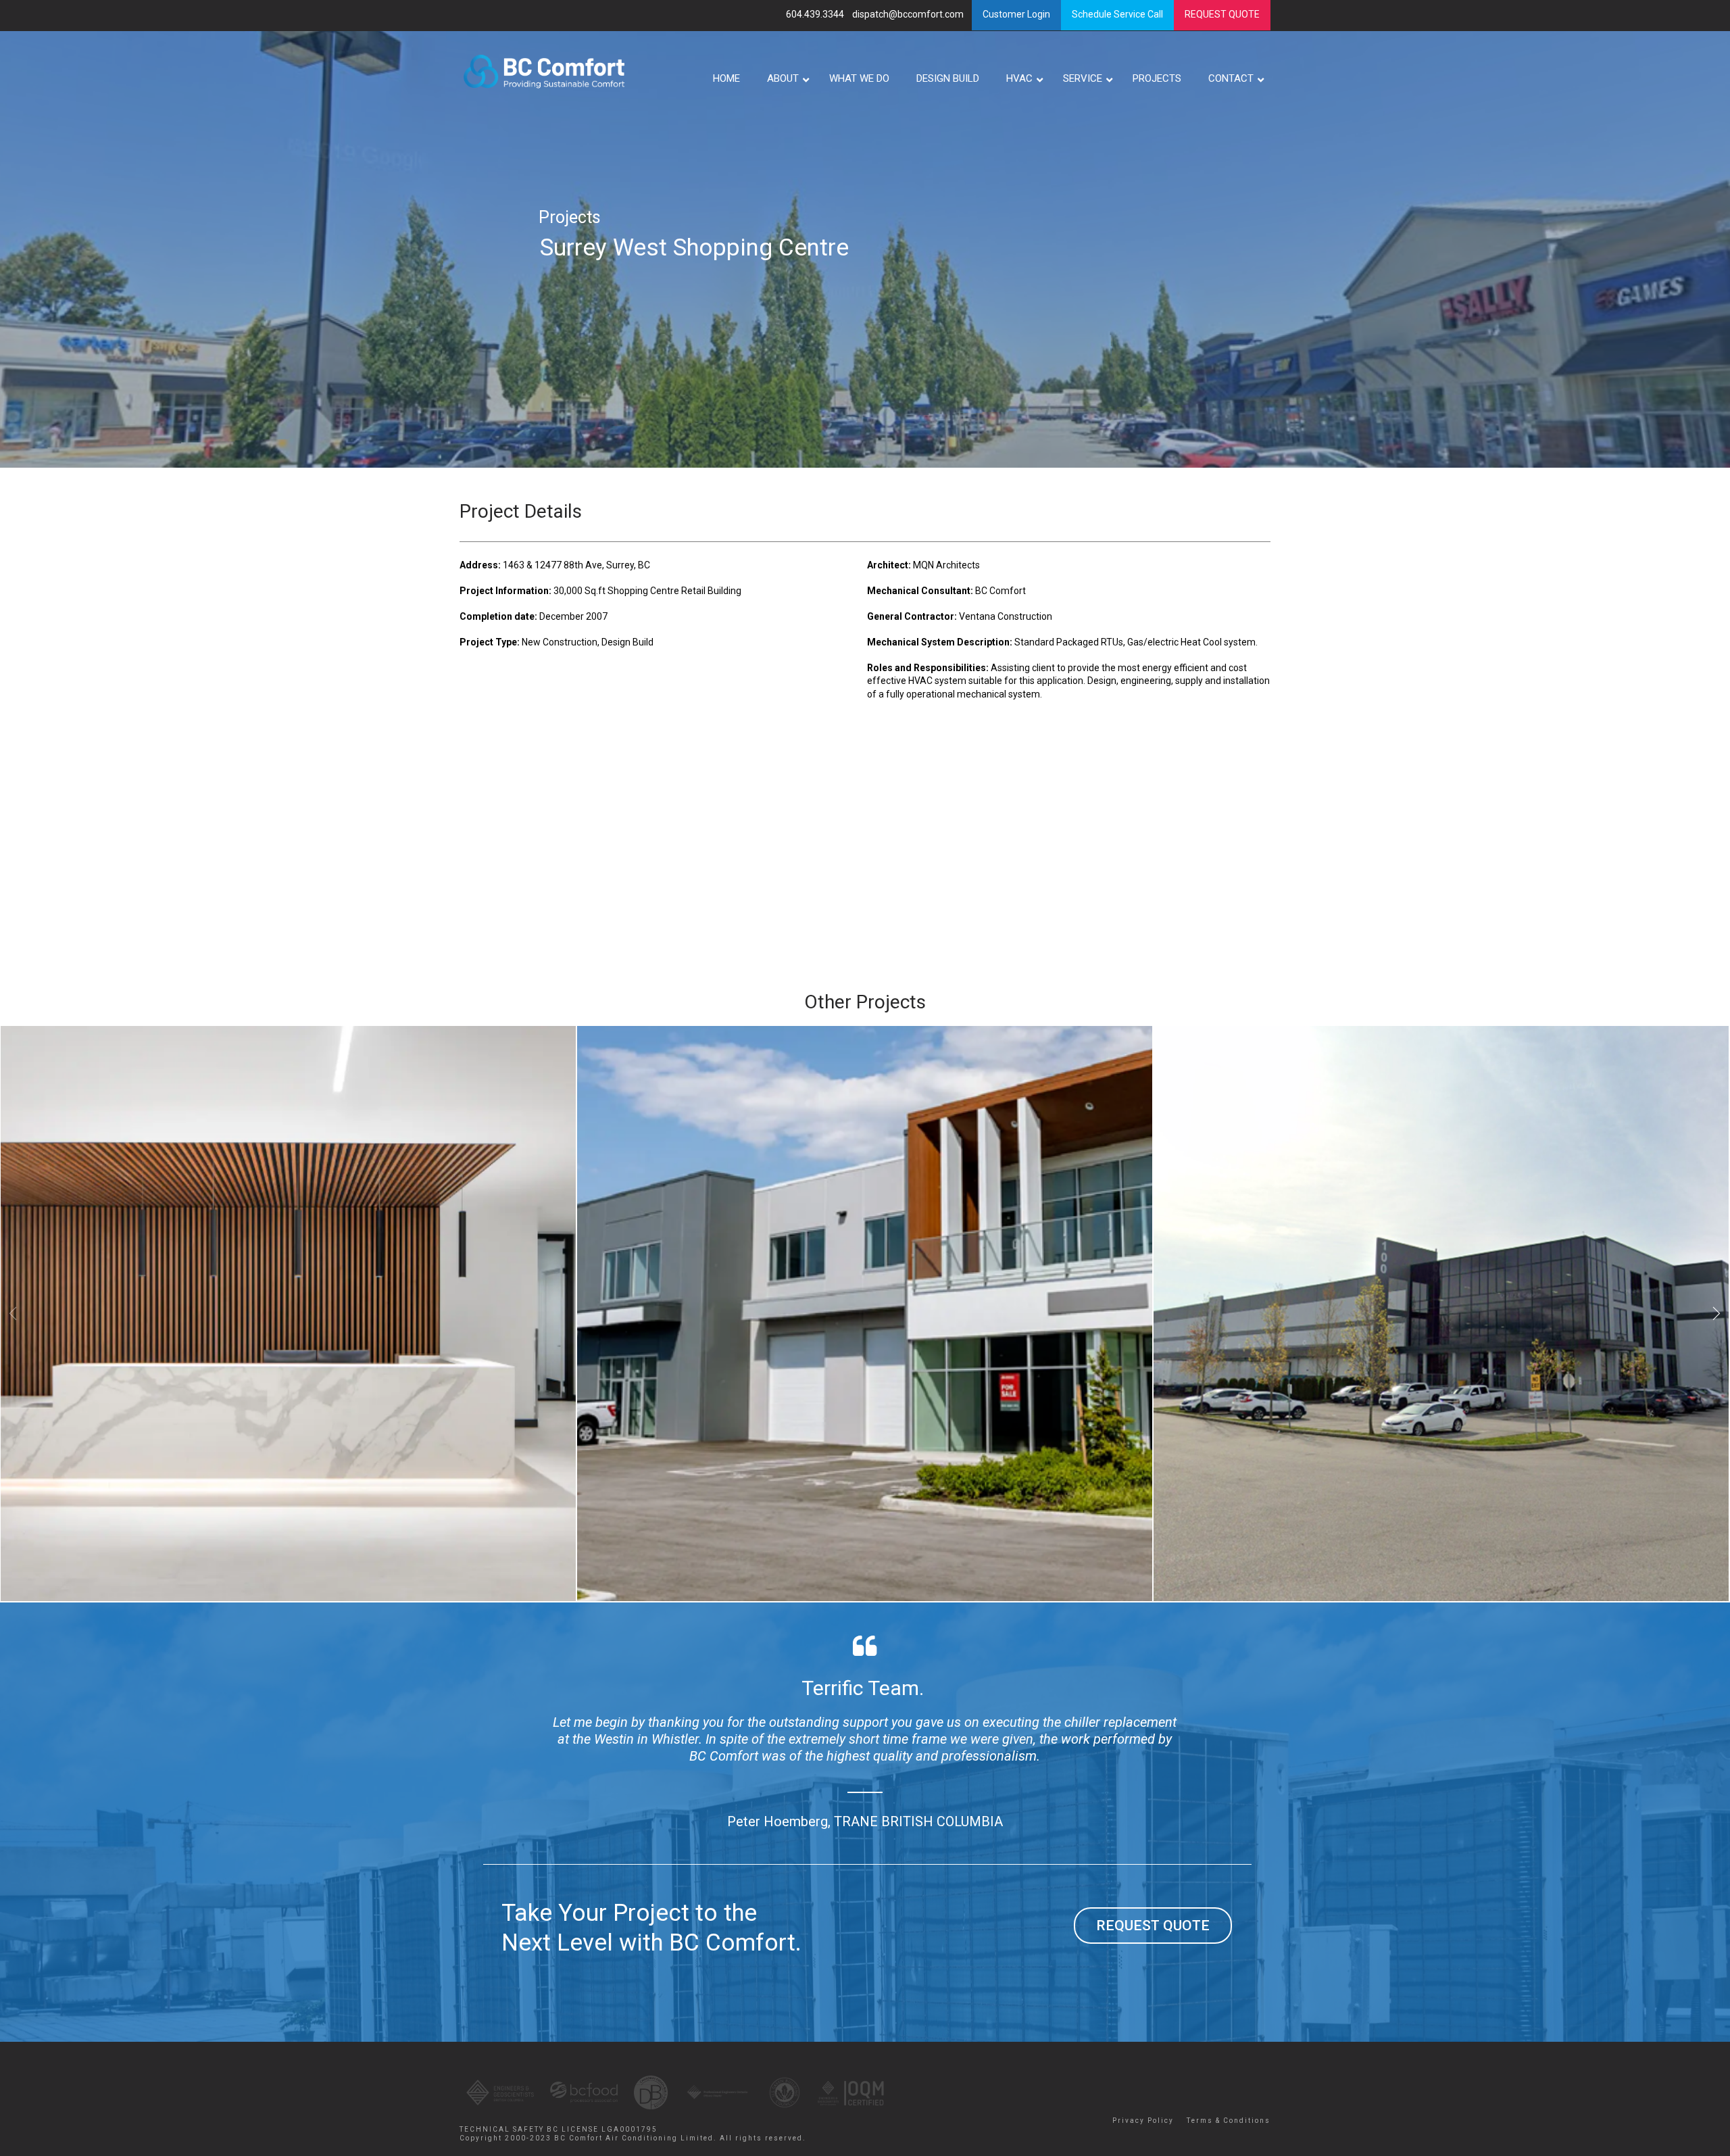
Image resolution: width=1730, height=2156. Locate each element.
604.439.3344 (816, 14)
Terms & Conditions (1229, 2121)
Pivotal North (858, 1083)
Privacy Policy (1143, 2121)
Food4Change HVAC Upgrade (1434, 1083)
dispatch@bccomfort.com (909, 14)
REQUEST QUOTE (1153, 1926)
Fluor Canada (282, 1083)
